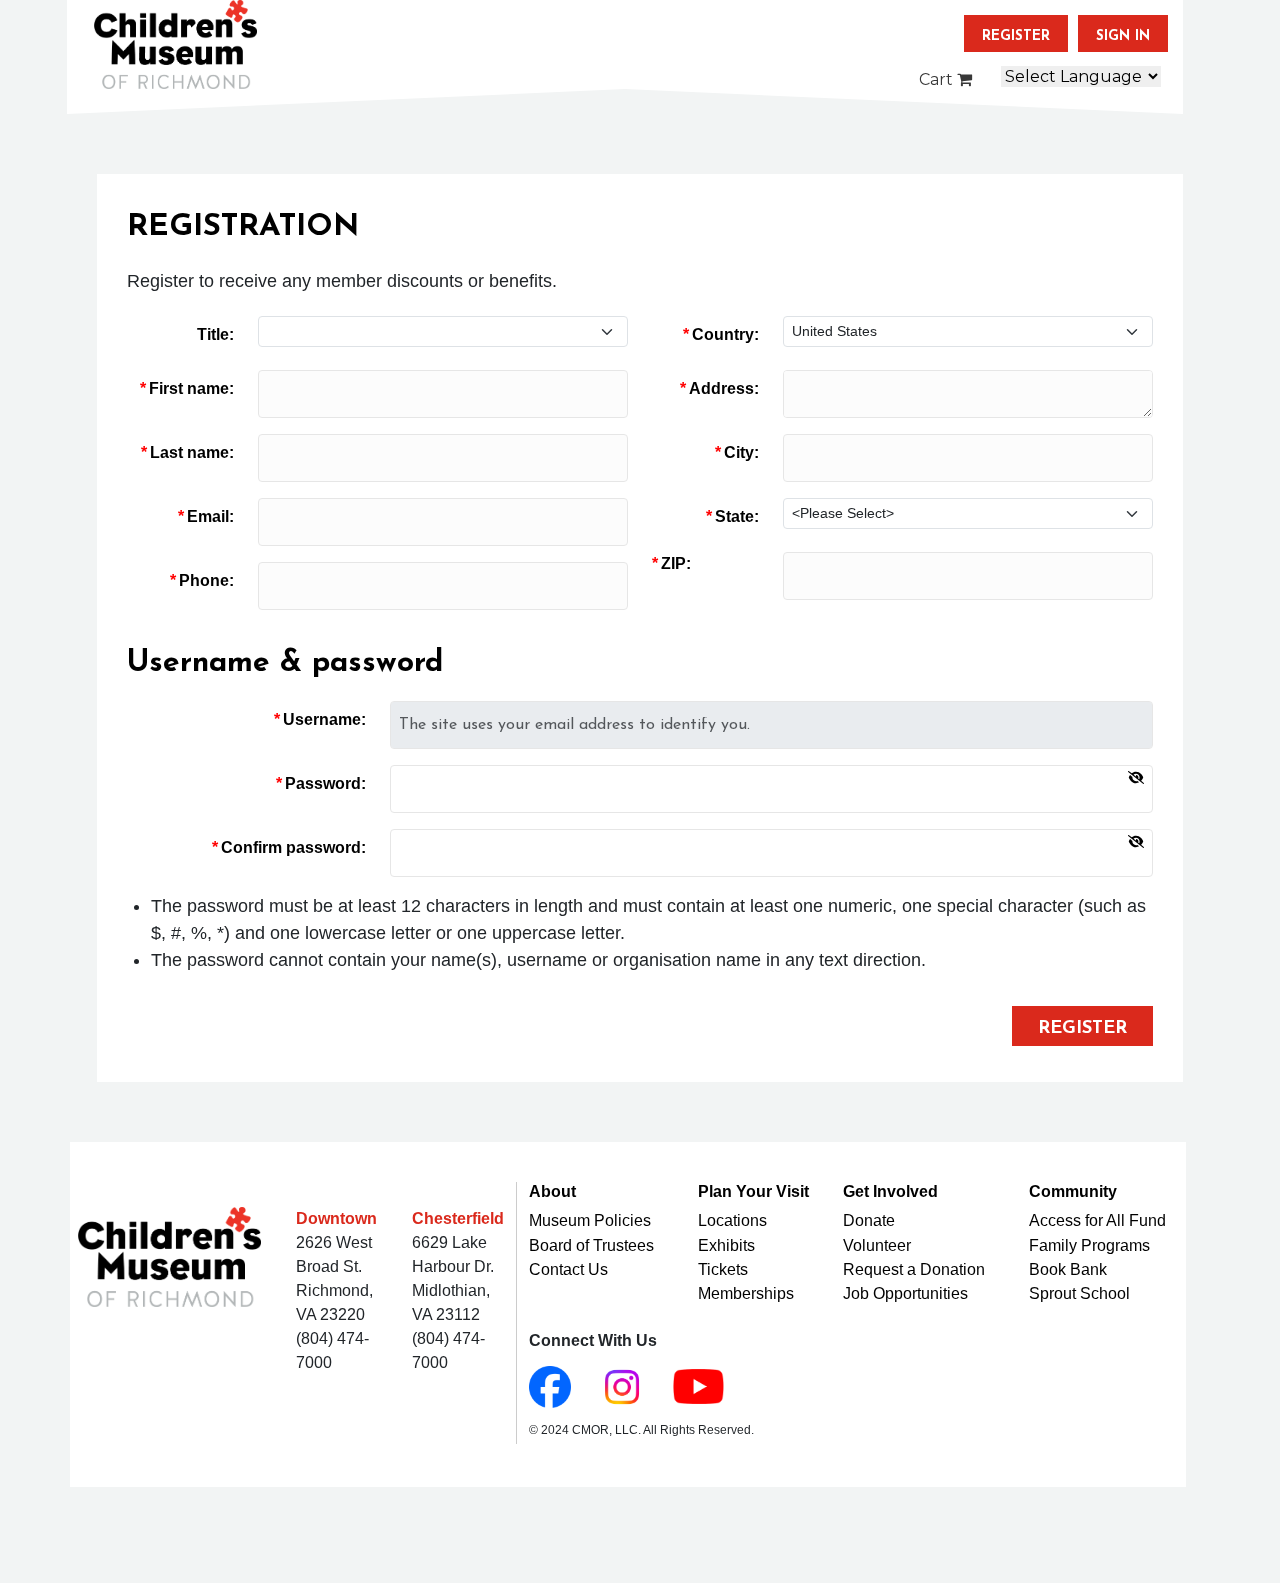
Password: (325, 783)
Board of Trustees (591, 1245)
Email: (210, 516)
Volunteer (877, 1245)
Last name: (192, 452)
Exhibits (726, 1245)
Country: (725, 334)
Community (1073, 1191)
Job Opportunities (905, 1293)
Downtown (336, 1218)
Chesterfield (458, 1218)
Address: (724, 388)
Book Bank (1068, 1269)
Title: (215, 334)
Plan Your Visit (753, 1191)
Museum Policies (590, 1220)
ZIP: (676, 563)
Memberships (746, 1293)
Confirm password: (293, 847)
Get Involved (890, 1191)
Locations (732, 1220)
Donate (869, 1220)
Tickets (723, 1269)
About (552, 1191)
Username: (324, 719)
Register (1016, 36)
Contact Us (568, 1269)
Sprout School (1079, 1293)
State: (737, 516)
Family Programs (1089, 1245)
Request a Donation (914, 1269)
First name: (191, 388)
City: (741, 452)
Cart (938, 79)
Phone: (206, 580)
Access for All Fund (1097, 1220)
